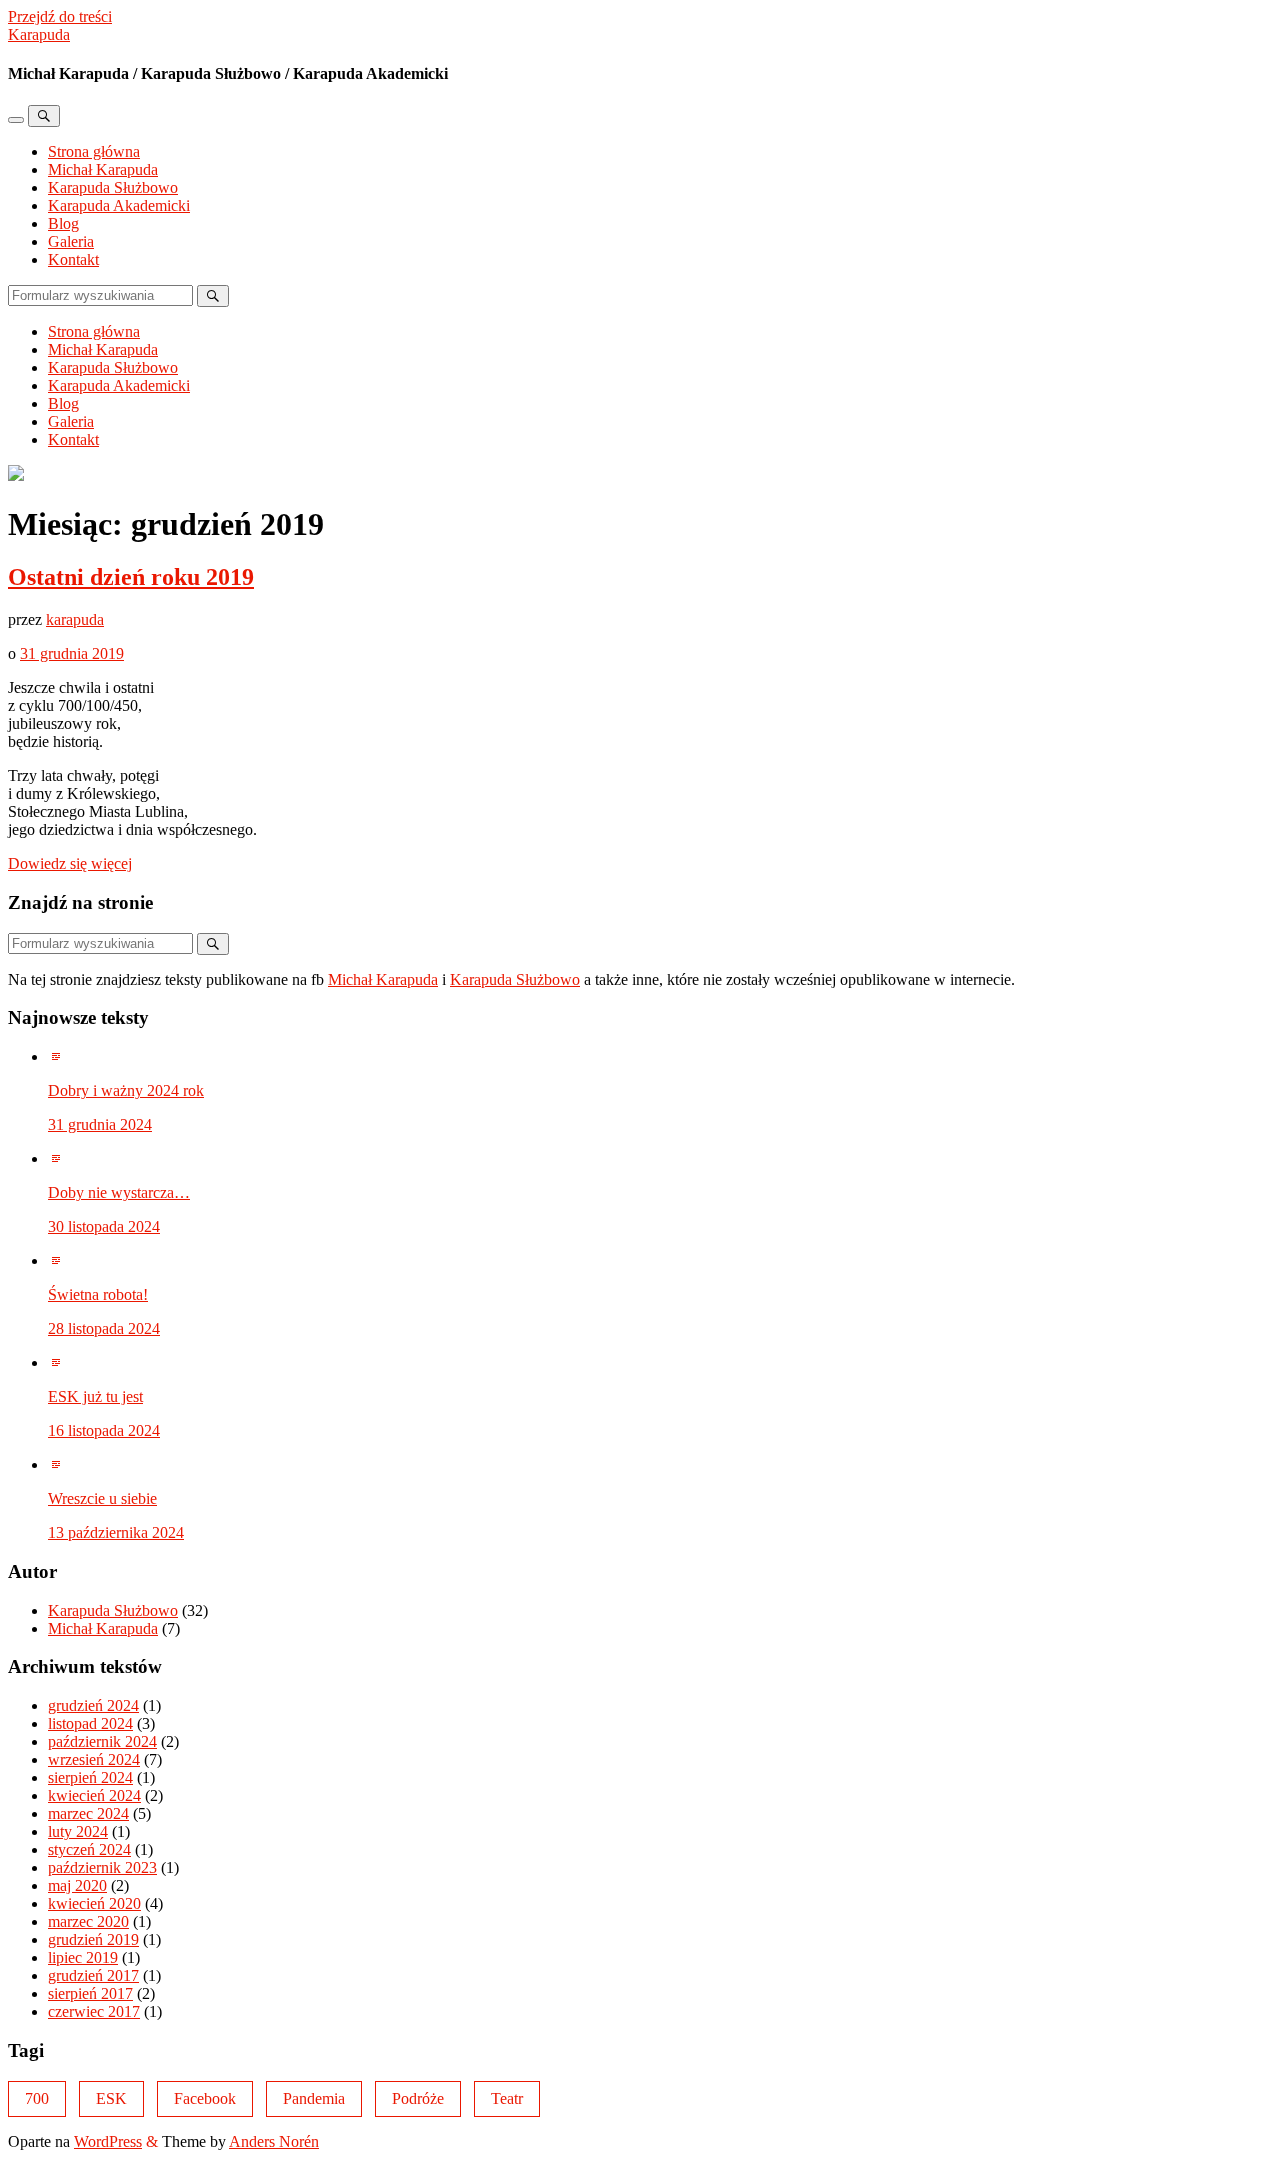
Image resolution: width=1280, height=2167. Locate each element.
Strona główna (94, 151)
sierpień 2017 (90, 1993)
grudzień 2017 (93, 1975)
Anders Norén (274, 2141)
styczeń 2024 (89, 1849)
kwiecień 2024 (94, 1795)
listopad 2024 (90, 1723)
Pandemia (314, 2098)
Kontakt (73, 259)
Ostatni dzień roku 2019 (131, 577)
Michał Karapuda (103, 169)
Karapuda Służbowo (113, 187)
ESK (111, 2098)
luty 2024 (78, 1831)
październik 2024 (102, 1741)
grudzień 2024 (93, 1705)
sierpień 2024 (90, 1777)
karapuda (75, 619)
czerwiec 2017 (94, 2011)
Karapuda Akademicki (119, 205)
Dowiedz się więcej (70, 863)
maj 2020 (77, 1885)
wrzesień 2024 (94, 1759)
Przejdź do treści (60, 16)
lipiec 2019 (83, 1957)
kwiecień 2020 (94, 1903)
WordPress (108, 2141)
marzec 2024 (88, 1813)
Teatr (507, 2098)
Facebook (205, 2098)
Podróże (418, 2098)
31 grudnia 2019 (72, 653)
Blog (63, 223)
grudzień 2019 (93, 1939)
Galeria (71, 241)
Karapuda (39, 34)
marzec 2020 (88, 1921)
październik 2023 (102, 1867)
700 (37, 2098)
